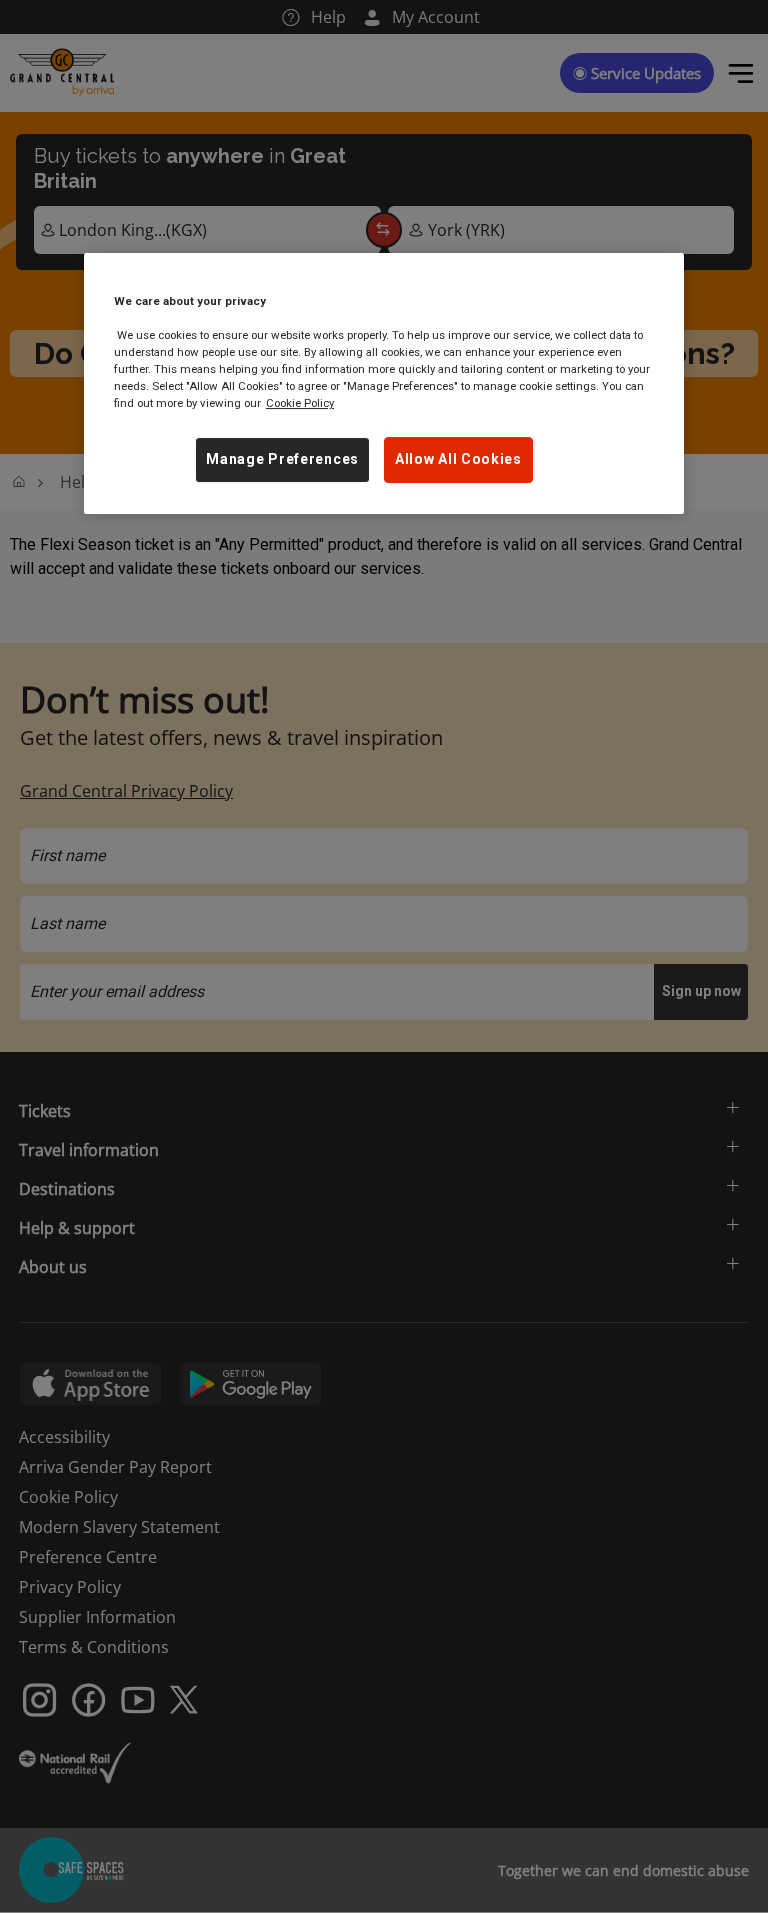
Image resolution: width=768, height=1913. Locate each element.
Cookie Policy (300, 403)
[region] (384, 383)
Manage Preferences (282, 459)
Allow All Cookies (458, 459)
